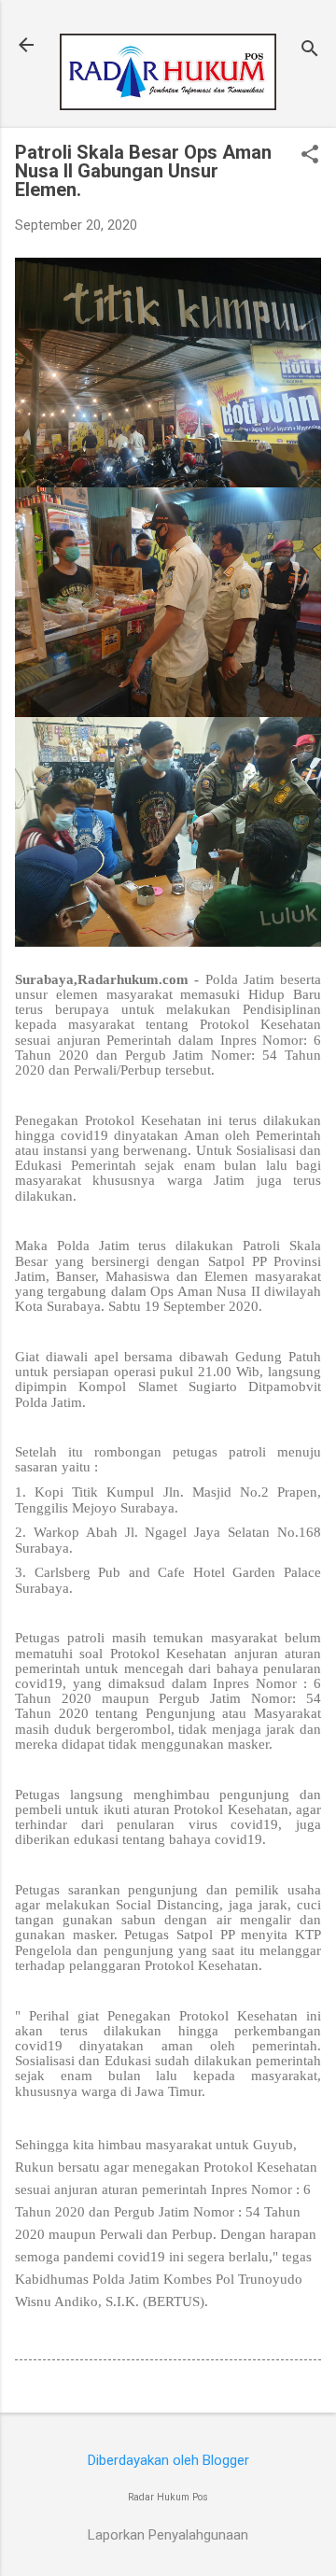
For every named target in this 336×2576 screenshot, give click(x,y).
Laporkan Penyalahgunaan (168, 2535)
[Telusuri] (310, 51)
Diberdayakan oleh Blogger (168, 2460)
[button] (310, 156)
